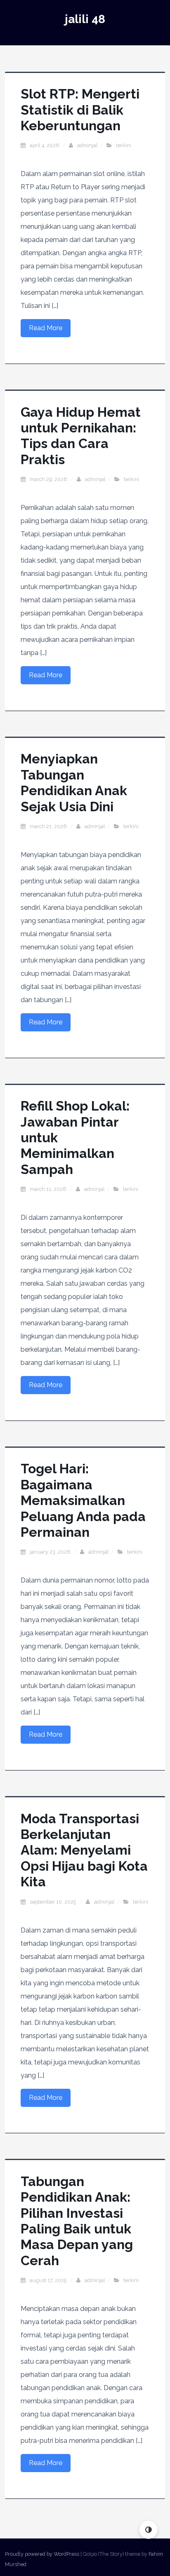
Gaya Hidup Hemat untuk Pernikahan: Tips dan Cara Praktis (81, 436)
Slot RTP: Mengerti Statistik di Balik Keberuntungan (80, 110)
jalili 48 (85, 19)
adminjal (87, 145)
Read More (46, 328)
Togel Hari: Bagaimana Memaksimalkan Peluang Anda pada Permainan (83, 1500)
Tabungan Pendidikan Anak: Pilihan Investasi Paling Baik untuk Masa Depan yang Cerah (77, 2221)
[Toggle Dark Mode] (148, 2530)
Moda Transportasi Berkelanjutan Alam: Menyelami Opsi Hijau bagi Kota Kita (84, 1850)
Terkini (124, 145)
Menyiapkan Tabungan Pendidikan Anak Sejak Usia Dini (74, 782)
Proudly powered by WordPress (42, 2554)
